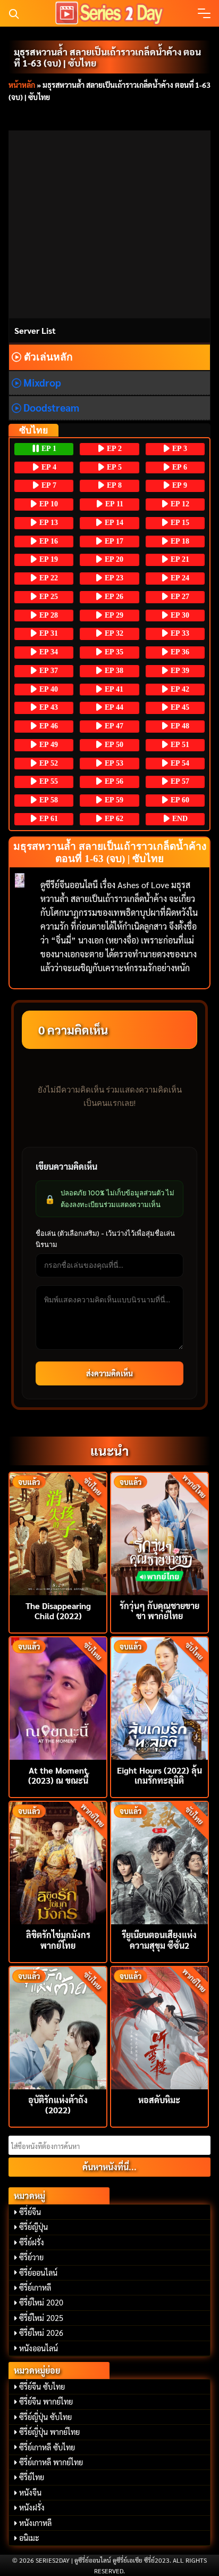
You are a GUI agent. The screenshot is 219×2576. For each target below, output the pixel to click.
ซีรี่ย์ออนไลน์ (38, 2273)
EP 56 (113, 781)
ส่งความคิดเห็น (109, 1373)
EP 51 (179, 745)
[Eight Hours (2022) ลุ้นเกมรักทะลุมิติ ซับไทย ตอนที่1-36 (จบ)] (159, 1697)
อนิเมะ (29, 2538)
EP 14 (113, 523)
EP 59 (113, 800)
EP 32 (113, 633)
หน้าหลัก (22, 85)
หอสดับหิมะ (159, 2100)
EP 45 (179, 707)
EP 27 (179, 597)
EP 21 (179, 559)
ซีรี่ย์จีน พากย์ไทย (46, 2401)
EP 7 (48, 485)
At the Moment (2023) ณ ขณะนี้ (58, 1775)
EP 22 (48, 578)
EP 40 (48, 689)
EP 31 (48, 633)
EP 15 (179, 523)
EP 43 (48, 707)
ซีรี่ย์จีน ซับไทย (42, 2386)
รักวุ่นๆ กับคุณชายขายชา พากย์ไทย (159, 1611)
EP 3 (179, 449)
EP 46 (48, 726)
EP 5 (113, 467)
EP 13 (48, 523)
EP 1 (48, 449)
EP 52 (48, 763)
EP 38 (113, 671)
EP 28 (48, 615)
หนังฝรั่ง (32, 2507)
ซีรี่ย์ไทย (32, 2477)
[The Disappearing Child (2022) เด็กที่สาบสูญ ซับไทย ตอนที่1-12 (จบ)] (58, 1533)
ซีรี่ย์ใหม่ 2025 (41, 2318)
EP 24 (179, 578)
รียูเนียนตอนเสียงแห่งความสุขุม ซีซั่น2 (159, 1940)
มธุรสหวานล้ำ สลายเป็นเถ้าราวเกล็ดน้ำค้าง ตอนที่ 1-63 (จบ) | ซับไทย (107, 57)
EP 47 (113, 726)
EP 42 (179, 689)
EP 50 (113, 745)
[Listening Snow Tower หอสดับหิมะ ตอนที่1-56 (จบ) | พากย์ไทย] (159, 2027)
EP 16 (48, 541)
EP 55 (48, 781)
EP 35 (113, 652)
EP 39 (179, 671)
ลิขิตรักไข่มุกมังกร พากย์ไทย (58, 1940)
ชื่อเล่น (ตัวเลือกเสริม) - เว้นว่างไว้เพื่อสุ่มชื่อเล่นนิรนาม (105, 1239)
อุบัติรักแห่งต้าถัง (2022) (58, 2105)
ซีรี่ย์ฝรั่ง (32, 2242)
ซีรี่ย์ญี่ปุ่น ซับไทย (45, 2417)
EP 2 (113, 449)
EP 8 (113, 485)
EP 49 (48, 745)
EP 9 (179, 485)
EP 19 (48, 559)
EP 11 (113, 504)
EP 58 (48, 800)
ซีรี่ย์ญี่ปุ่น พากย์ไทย (49, 2432)
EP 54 (179, 763)
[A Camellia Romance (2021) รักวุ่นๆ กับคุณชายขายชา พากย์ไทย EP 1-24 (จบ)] (159, 1533)
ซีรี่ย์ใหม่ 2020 (41, 2302)
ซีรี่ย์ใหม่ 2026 (41, 2333)
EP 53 (113, 763)
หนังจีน (30, 2492)
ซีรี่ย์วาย (31, 2257)
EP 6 (179, 467)
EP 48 (179, 726)
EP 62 (113, 819)
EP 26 (113, 597)
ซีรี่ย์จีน (30, 2212)
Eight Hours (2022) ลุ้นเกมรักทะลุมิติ (159, 1775)
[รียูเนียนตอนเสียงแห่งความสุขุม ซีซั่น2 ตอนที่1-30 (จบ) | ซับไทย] (159, 1862)
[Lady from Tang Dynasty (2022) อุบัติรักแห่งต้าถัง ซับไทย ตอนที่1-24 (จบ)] (58, 2027)
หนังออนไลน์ (39, 2348)
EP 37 (48, 671)
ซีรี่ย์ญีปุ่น (33, 2227)
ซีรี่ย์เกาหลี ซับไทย (47, 2447)
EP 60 (179, 800)
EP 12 (179, 504)
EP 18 (179, 541)
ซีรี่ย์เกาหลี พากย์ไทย (51, 2462)
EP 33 (179, 633)
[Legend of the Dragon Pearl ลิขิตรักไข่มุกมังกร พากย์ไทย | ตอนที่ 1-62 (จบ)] (58, 1862)
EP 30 (179, 615)
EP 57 (179, 781)
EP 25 (48, 597)
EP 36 (179, 652)
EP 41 (113, 689)
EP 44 (113, 707)
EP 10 (48, 504)
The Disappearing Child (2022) (58, 1611)
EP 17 (113, 541)
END (179, 819)
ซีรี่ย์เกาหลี (35, 2287)
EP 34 (48, 652)
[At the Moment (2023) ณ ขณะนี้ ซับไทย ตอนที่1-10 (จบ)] (58, 1697)
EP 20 (113, 559)
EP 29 (113, 615)
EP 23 (113, 578)
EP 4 (48, 467)
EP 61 (48, 819)
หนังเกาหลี (35, 2523)
